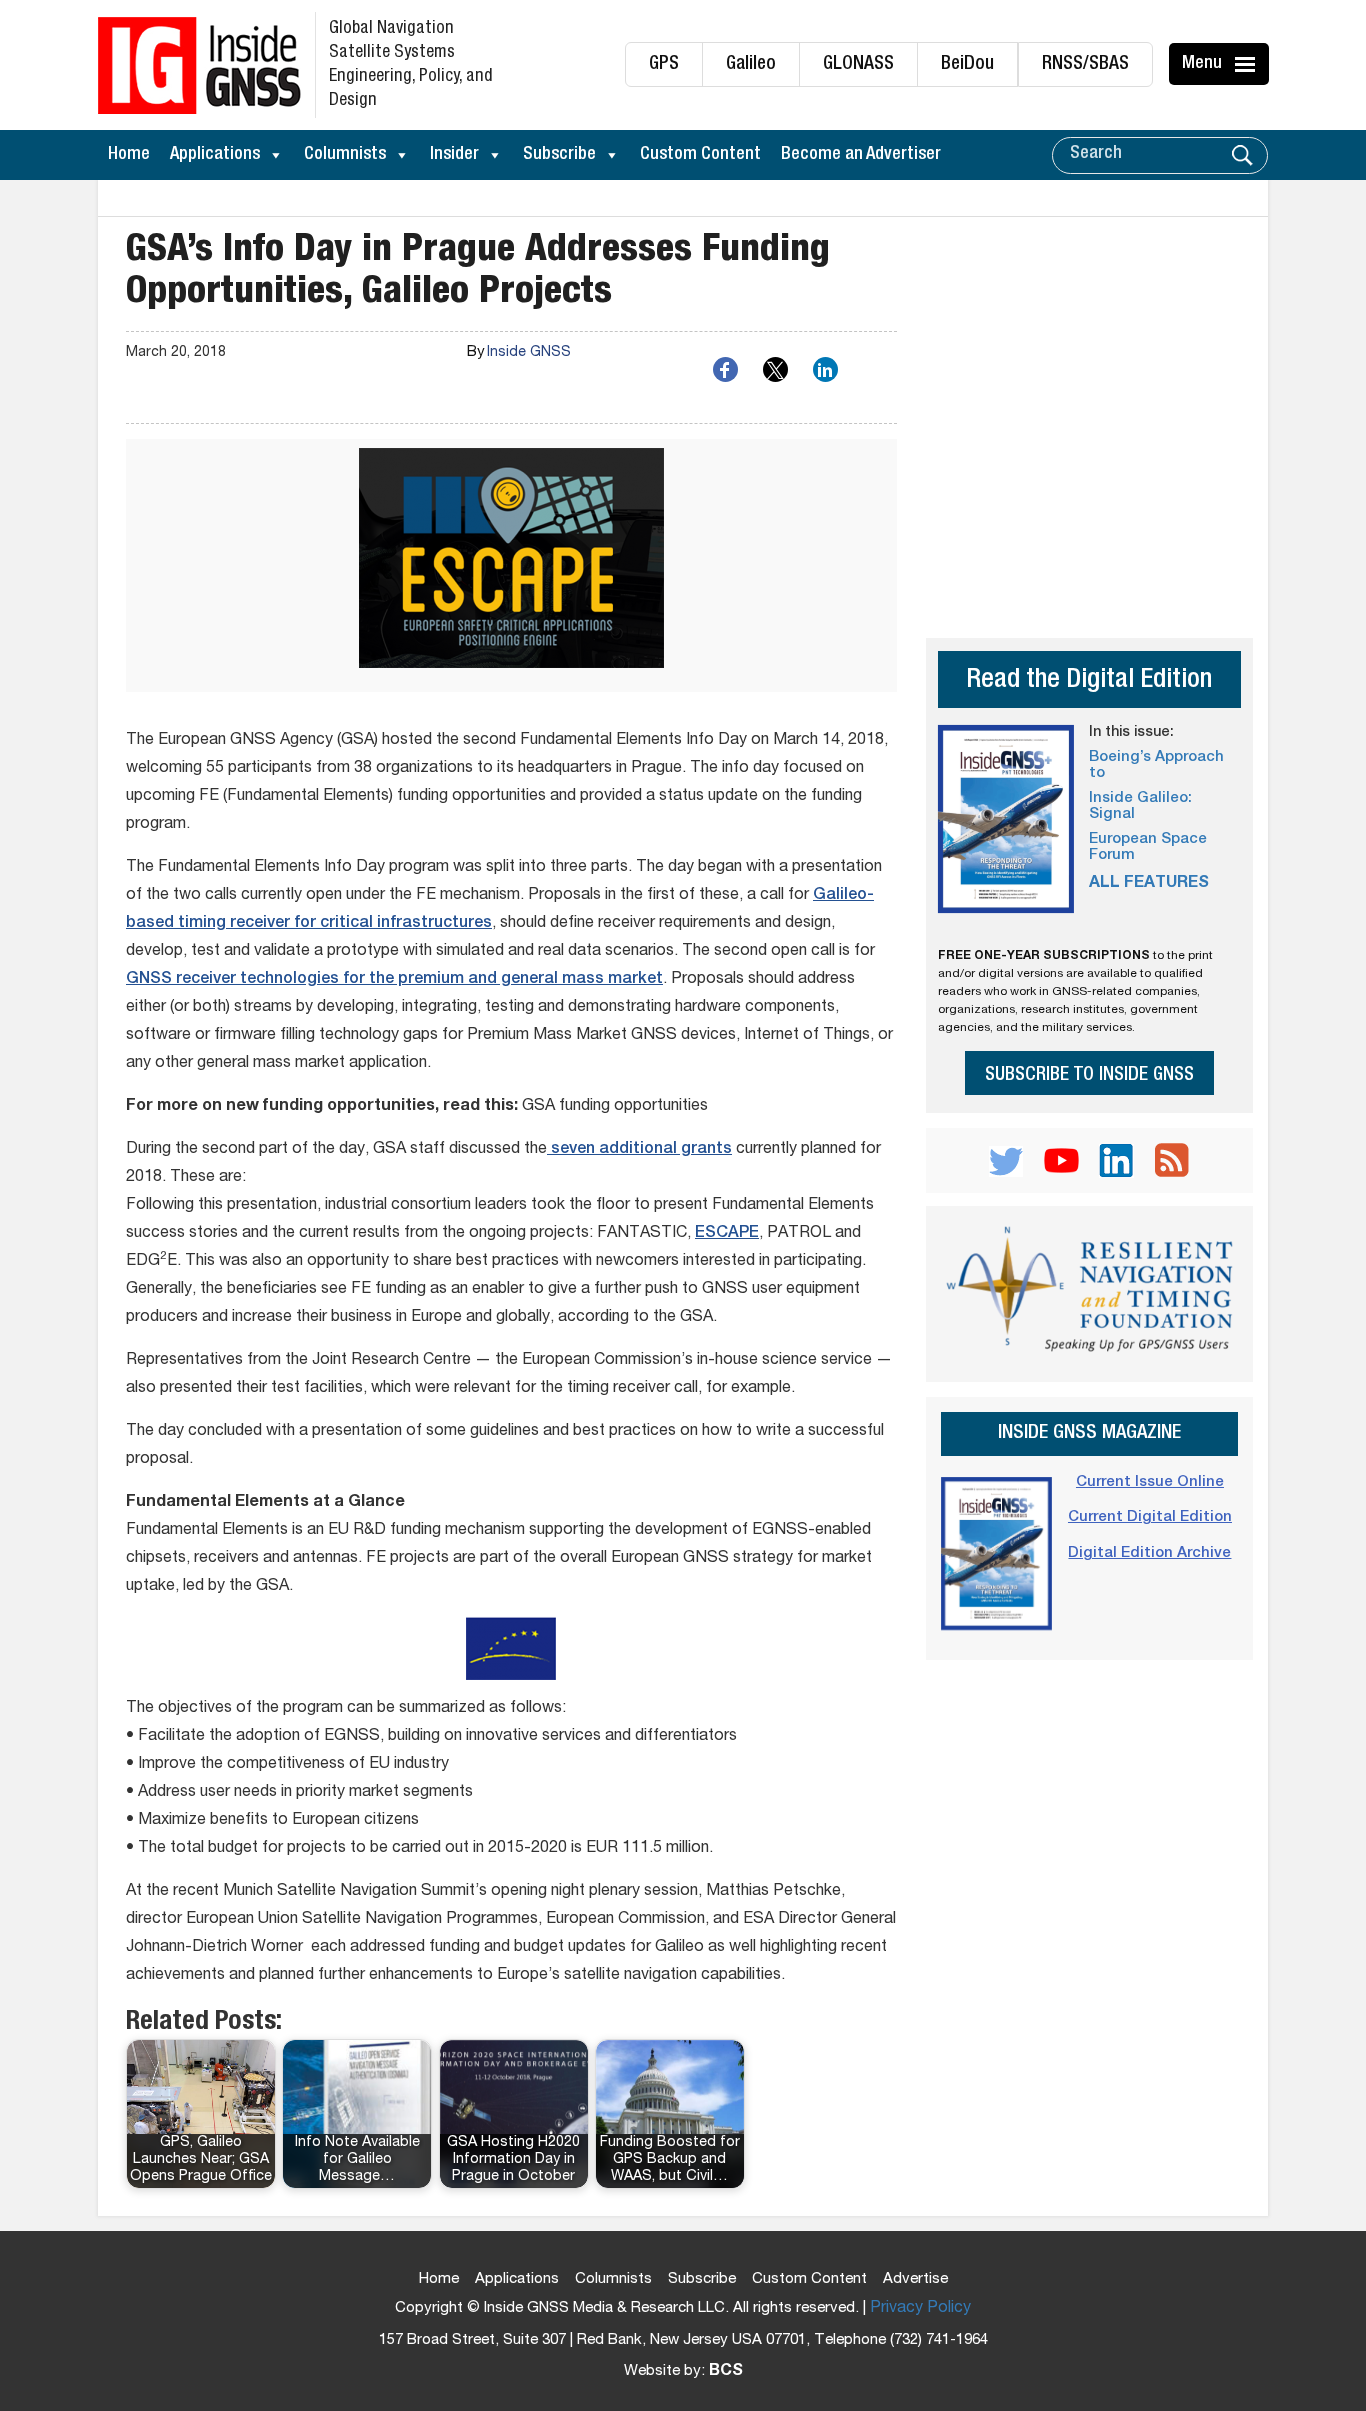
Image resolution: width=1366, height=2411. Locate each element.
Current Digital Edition (1150, 1517)
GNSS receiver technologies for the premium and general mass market (394, 980)
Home (129, 155)
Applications (215, 155)
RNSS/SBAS (1085, 64)
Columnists (345, 155)
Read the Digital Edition (1089, 681)
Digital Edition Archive (1149, 1553)
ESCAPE (727, 1234)
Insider (454, 155)
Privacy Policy (920, 2309)
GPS (664, 64)
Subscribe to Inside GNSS (1089, 1075)
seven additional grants (639, 1150)
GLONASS (858, 64)
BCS (726, 2372)
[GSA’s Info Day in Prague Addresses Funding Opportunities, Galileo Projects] (511, 565)
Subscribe (559, 155)
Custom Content (700, 155)
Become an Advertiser (861, 155)
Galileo (751, 64)
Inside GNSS (529, 353)
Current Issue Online (1150, 1482)
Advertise (915, 2279)
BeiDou (967, 64)
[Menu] (1248, 64)
